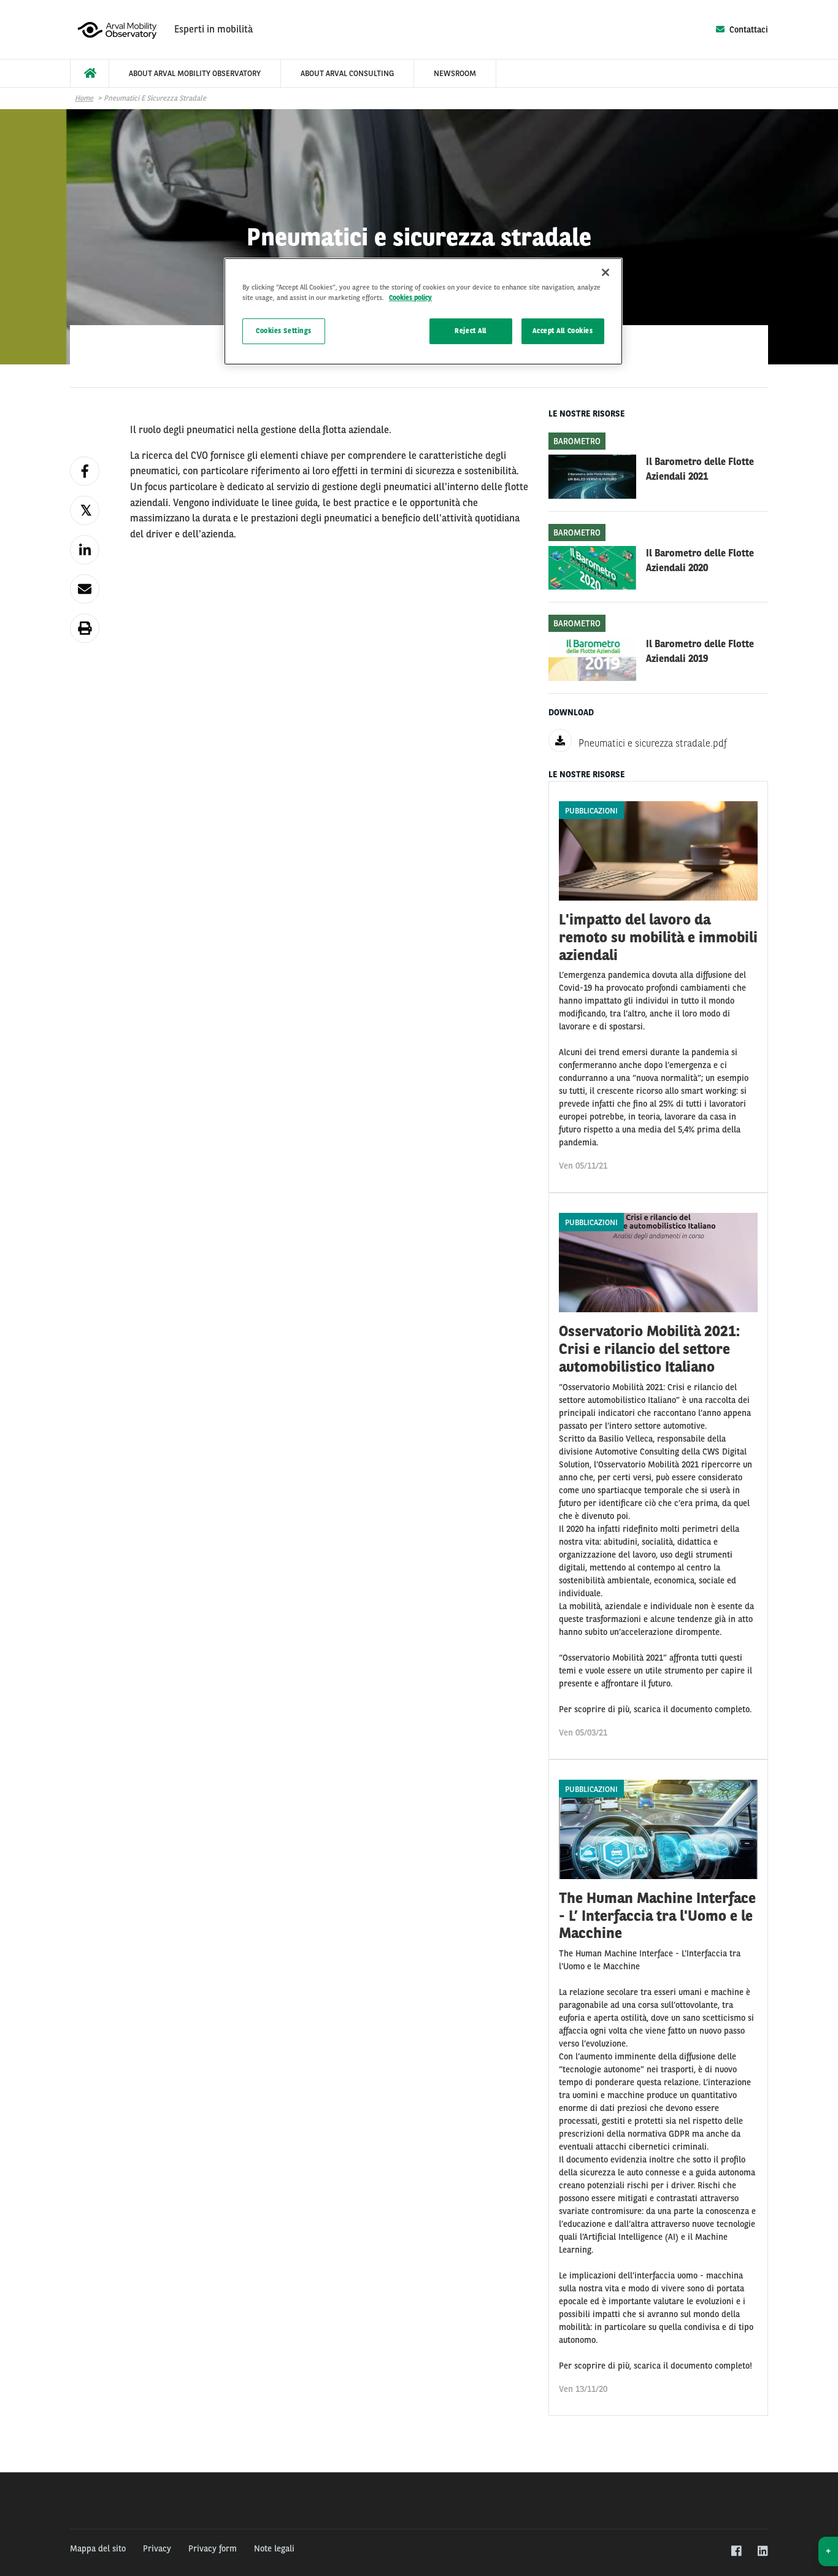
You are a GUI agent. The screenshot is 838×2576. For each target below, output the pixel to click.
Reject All (471, 331)
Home (84, 98)
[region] (423, 311)
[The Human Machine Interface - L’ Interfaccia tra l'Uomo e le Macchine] (658, 2088)
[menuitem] (90, 73)
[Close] (605, 272)
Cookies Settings (284, 331)
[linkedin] (762, 2551)
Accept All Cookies (563, 331)
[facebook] (736, 2551)
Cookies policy (410, 298)
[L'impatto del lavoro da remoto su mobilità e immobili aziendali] (658, 987)
